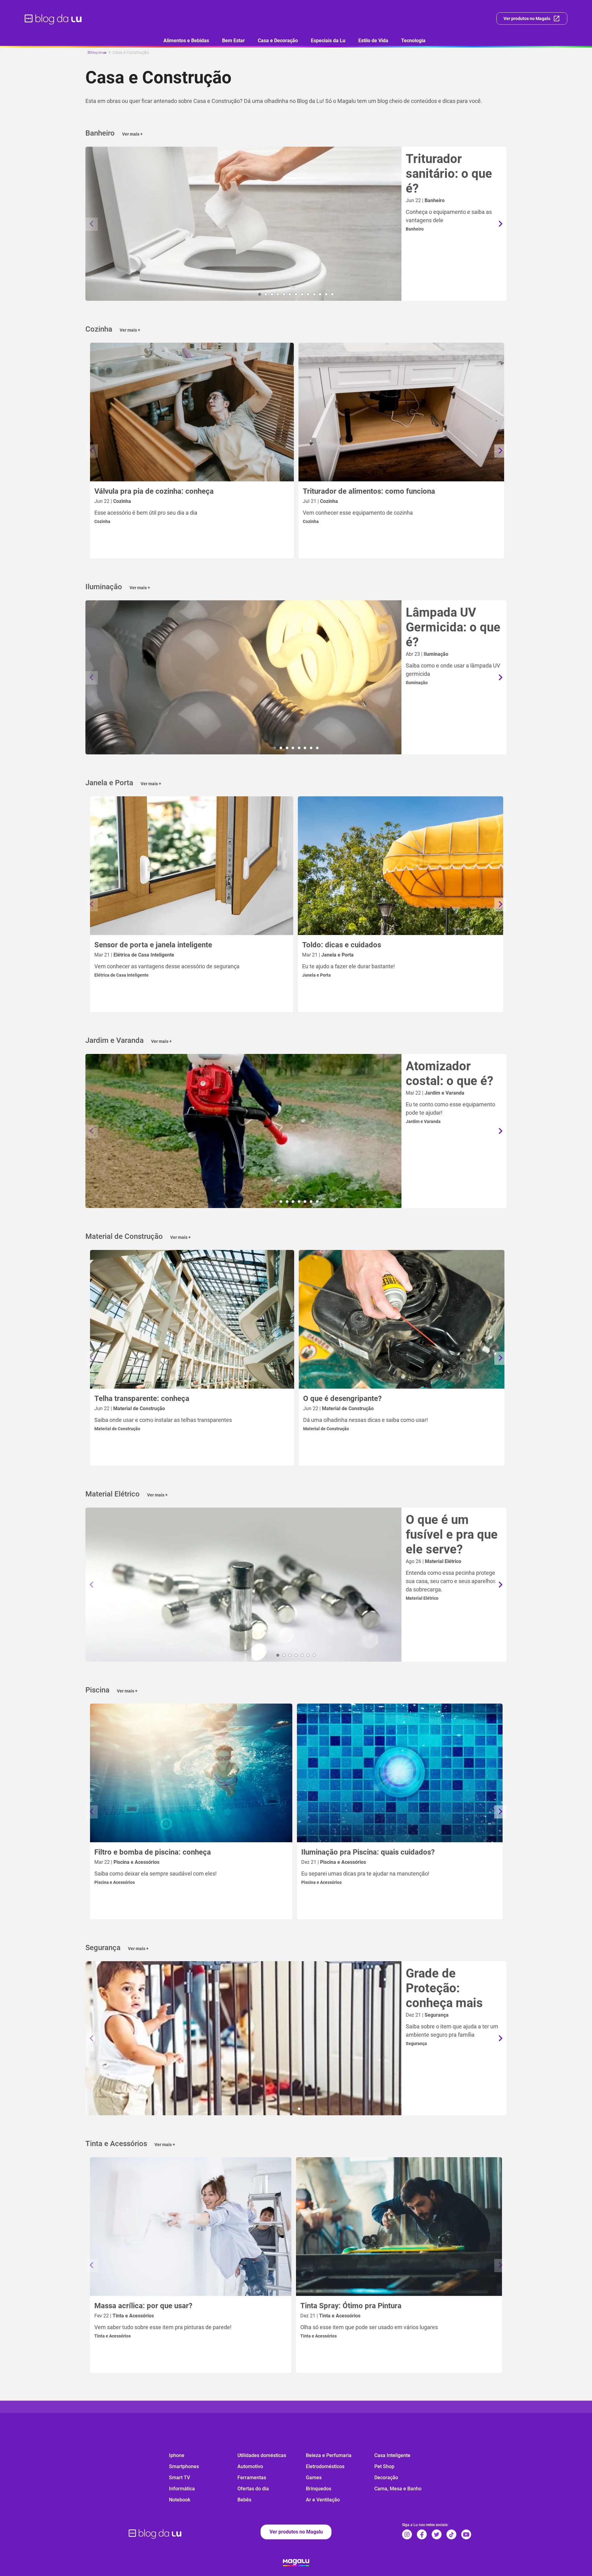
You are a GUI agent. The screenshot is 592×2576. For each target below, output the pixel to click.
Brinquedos (319, 2489)
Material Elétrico (422, 1598)
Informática (182, 2489)
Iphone (177, 2455)
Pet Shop (384, 2466)
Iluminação (417, 683)
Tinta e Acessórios (113, 2336)
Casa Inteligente (392, 2455)
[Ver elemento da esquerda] (92, 224)
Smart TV (179, 2478)
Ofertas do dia (253, 2489)
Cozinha (102, 521)
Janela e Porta (317, 975)
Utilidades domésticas (262, 2455)
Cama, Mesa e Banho (398, 2489)
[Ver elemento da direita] (500, 224)
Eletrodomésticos (325, 2466)
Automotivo (250, 2466)
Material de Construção (117, 1429)
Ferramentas (252, 2478)
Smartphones (184, 2466)
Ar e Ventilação (323, 2500)
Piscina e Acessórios (115, 1882)
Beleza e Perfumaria (329, 2455)
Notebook (180, 2500)
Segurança (416, 2043)
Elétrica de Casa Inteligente (121, 975)
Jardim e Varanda (423, 1121)
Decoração (386, 2478)
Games (314, 2478)
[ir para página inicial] (53, 18)
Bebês (244, 2500)
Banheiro (415, 229)
